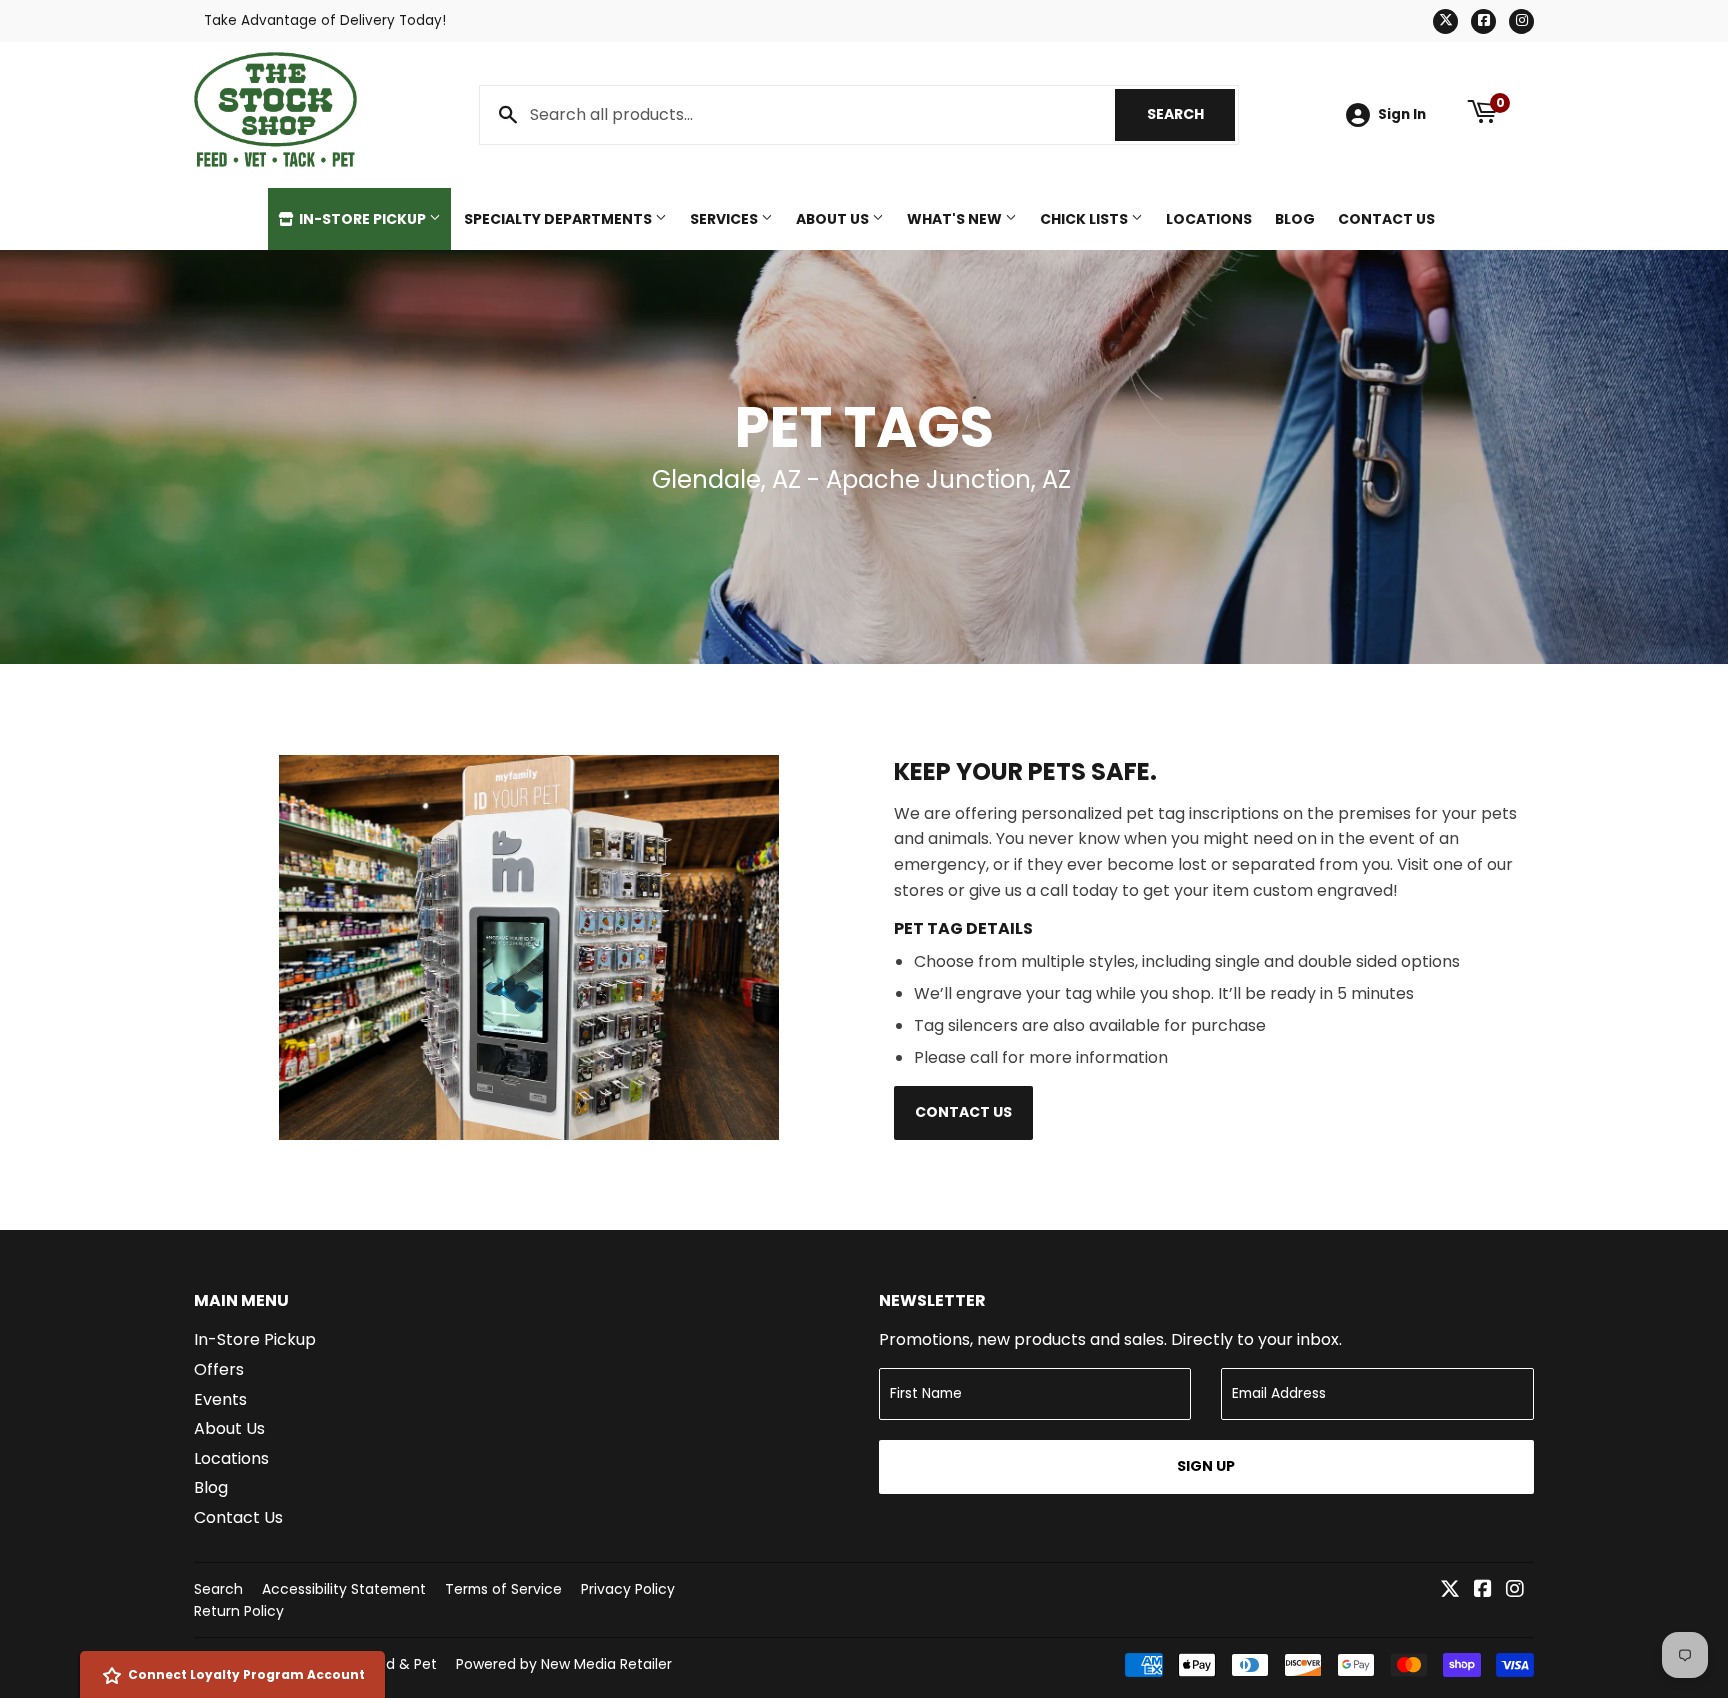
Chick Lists (1085, 219)
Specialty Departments (559, 219)
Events (220, 1399)
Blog (1295, 219)
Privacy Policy (628, 1589)
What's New (956, 219)
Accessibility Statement (344, 1589)
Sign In (1402, 114)
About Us (834, 219)
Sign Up (1206, 1466)
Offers (219, 1369)
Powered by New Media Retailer (564, 1664)
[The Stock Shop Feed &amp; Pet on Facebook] (1483, 1590)
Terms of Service (503, 1589)
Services (725, 219)
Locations (1209, 219)
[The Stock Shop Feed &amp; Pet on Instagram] (1515, 1590)
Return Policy (239, 1611)
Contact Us (1386, 219)
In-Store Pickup (362, 219)
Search (1191, 114)
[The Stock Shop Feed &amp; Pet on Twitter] (1450, 1590)
